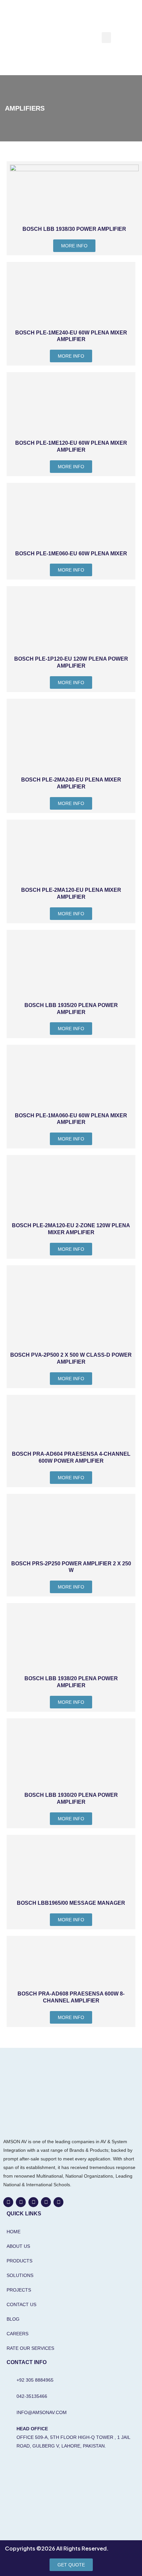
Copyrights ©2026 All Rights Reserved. (57, 2548)
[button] (106, 38)
